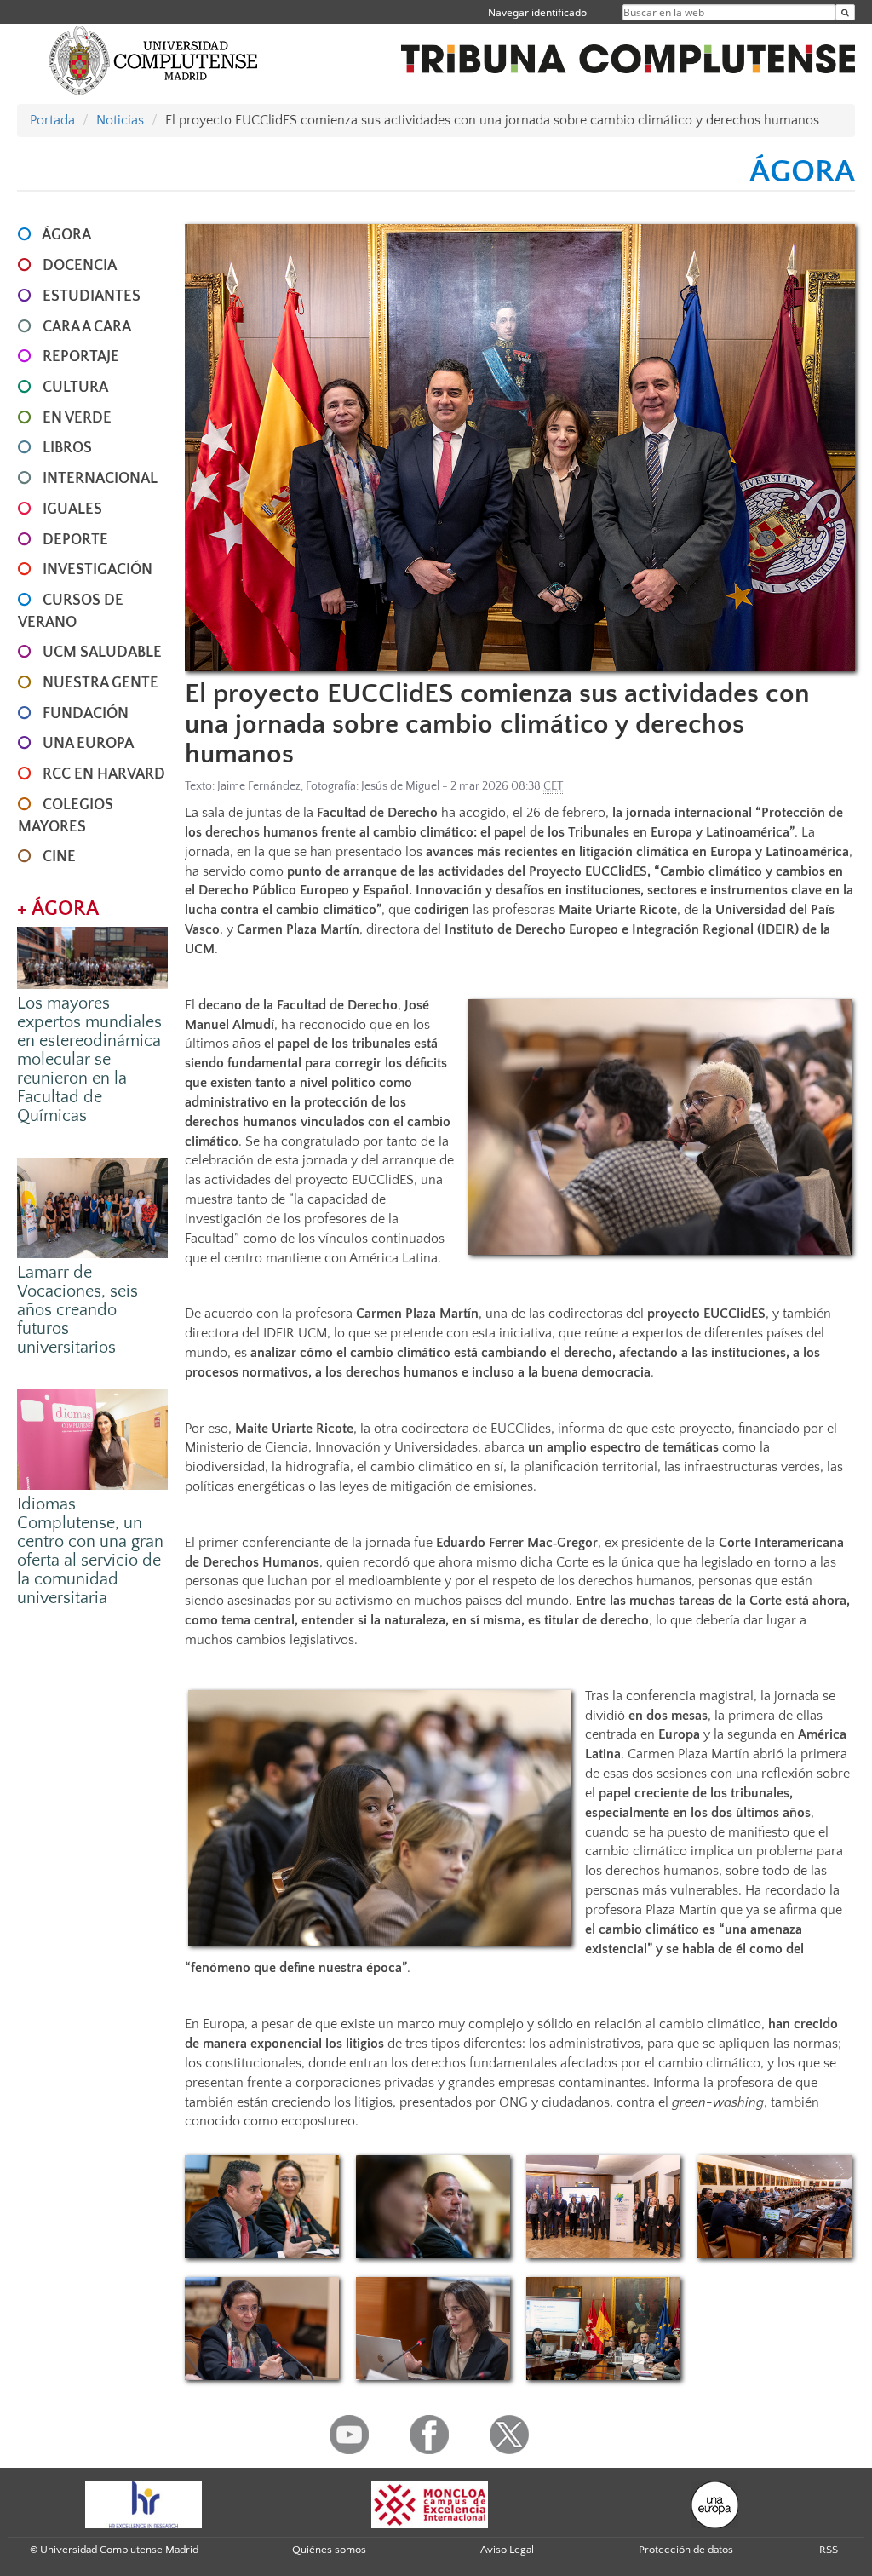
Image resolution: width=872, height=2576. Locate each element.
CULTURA (75, 388)
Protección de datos (686, 2550)
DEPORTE (75, 540)
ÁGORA (66, 235)
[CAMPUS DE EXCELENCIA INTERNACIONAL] (430, 2504)
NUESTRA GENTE (100, 683)
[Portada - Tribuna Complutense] (628, 49)
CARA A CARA (87, 327)
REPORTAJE (81, 357)
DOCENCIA (80, 266)
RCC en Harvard (104, 774)
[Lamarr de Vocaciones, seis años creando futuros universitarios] (92, 1207)
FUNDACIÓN (86, 714)
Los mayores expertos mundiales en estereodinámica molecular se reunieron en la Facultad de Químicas (89, 1060)
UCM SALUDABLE (102, 653)
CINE (59, 857)
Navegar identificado (537, 12)
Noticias (120, 120)
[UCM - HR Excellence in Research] (144, 2504)
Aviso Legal (507, 2550)
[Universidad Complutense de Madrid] (153, 60)
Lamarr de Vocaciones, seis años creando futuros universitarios (77, 1310)
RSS (829, 2550)
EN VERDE (77, 418)
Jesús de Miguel (400, 786)
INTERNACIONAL (100, 479)
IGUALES (72, 509)
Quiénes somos (329, 2550)
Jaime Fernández (259, 786)
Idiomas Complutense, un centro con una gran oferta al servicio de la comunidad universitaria (90, 1551)
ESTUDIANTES (92, 296)
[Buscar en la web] (845, 12)
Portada (52, 120)
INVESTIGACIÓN (98, 570)
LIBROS (67, 448)
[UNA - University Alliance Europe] (715, 2504)
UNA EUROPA (88, 744)
